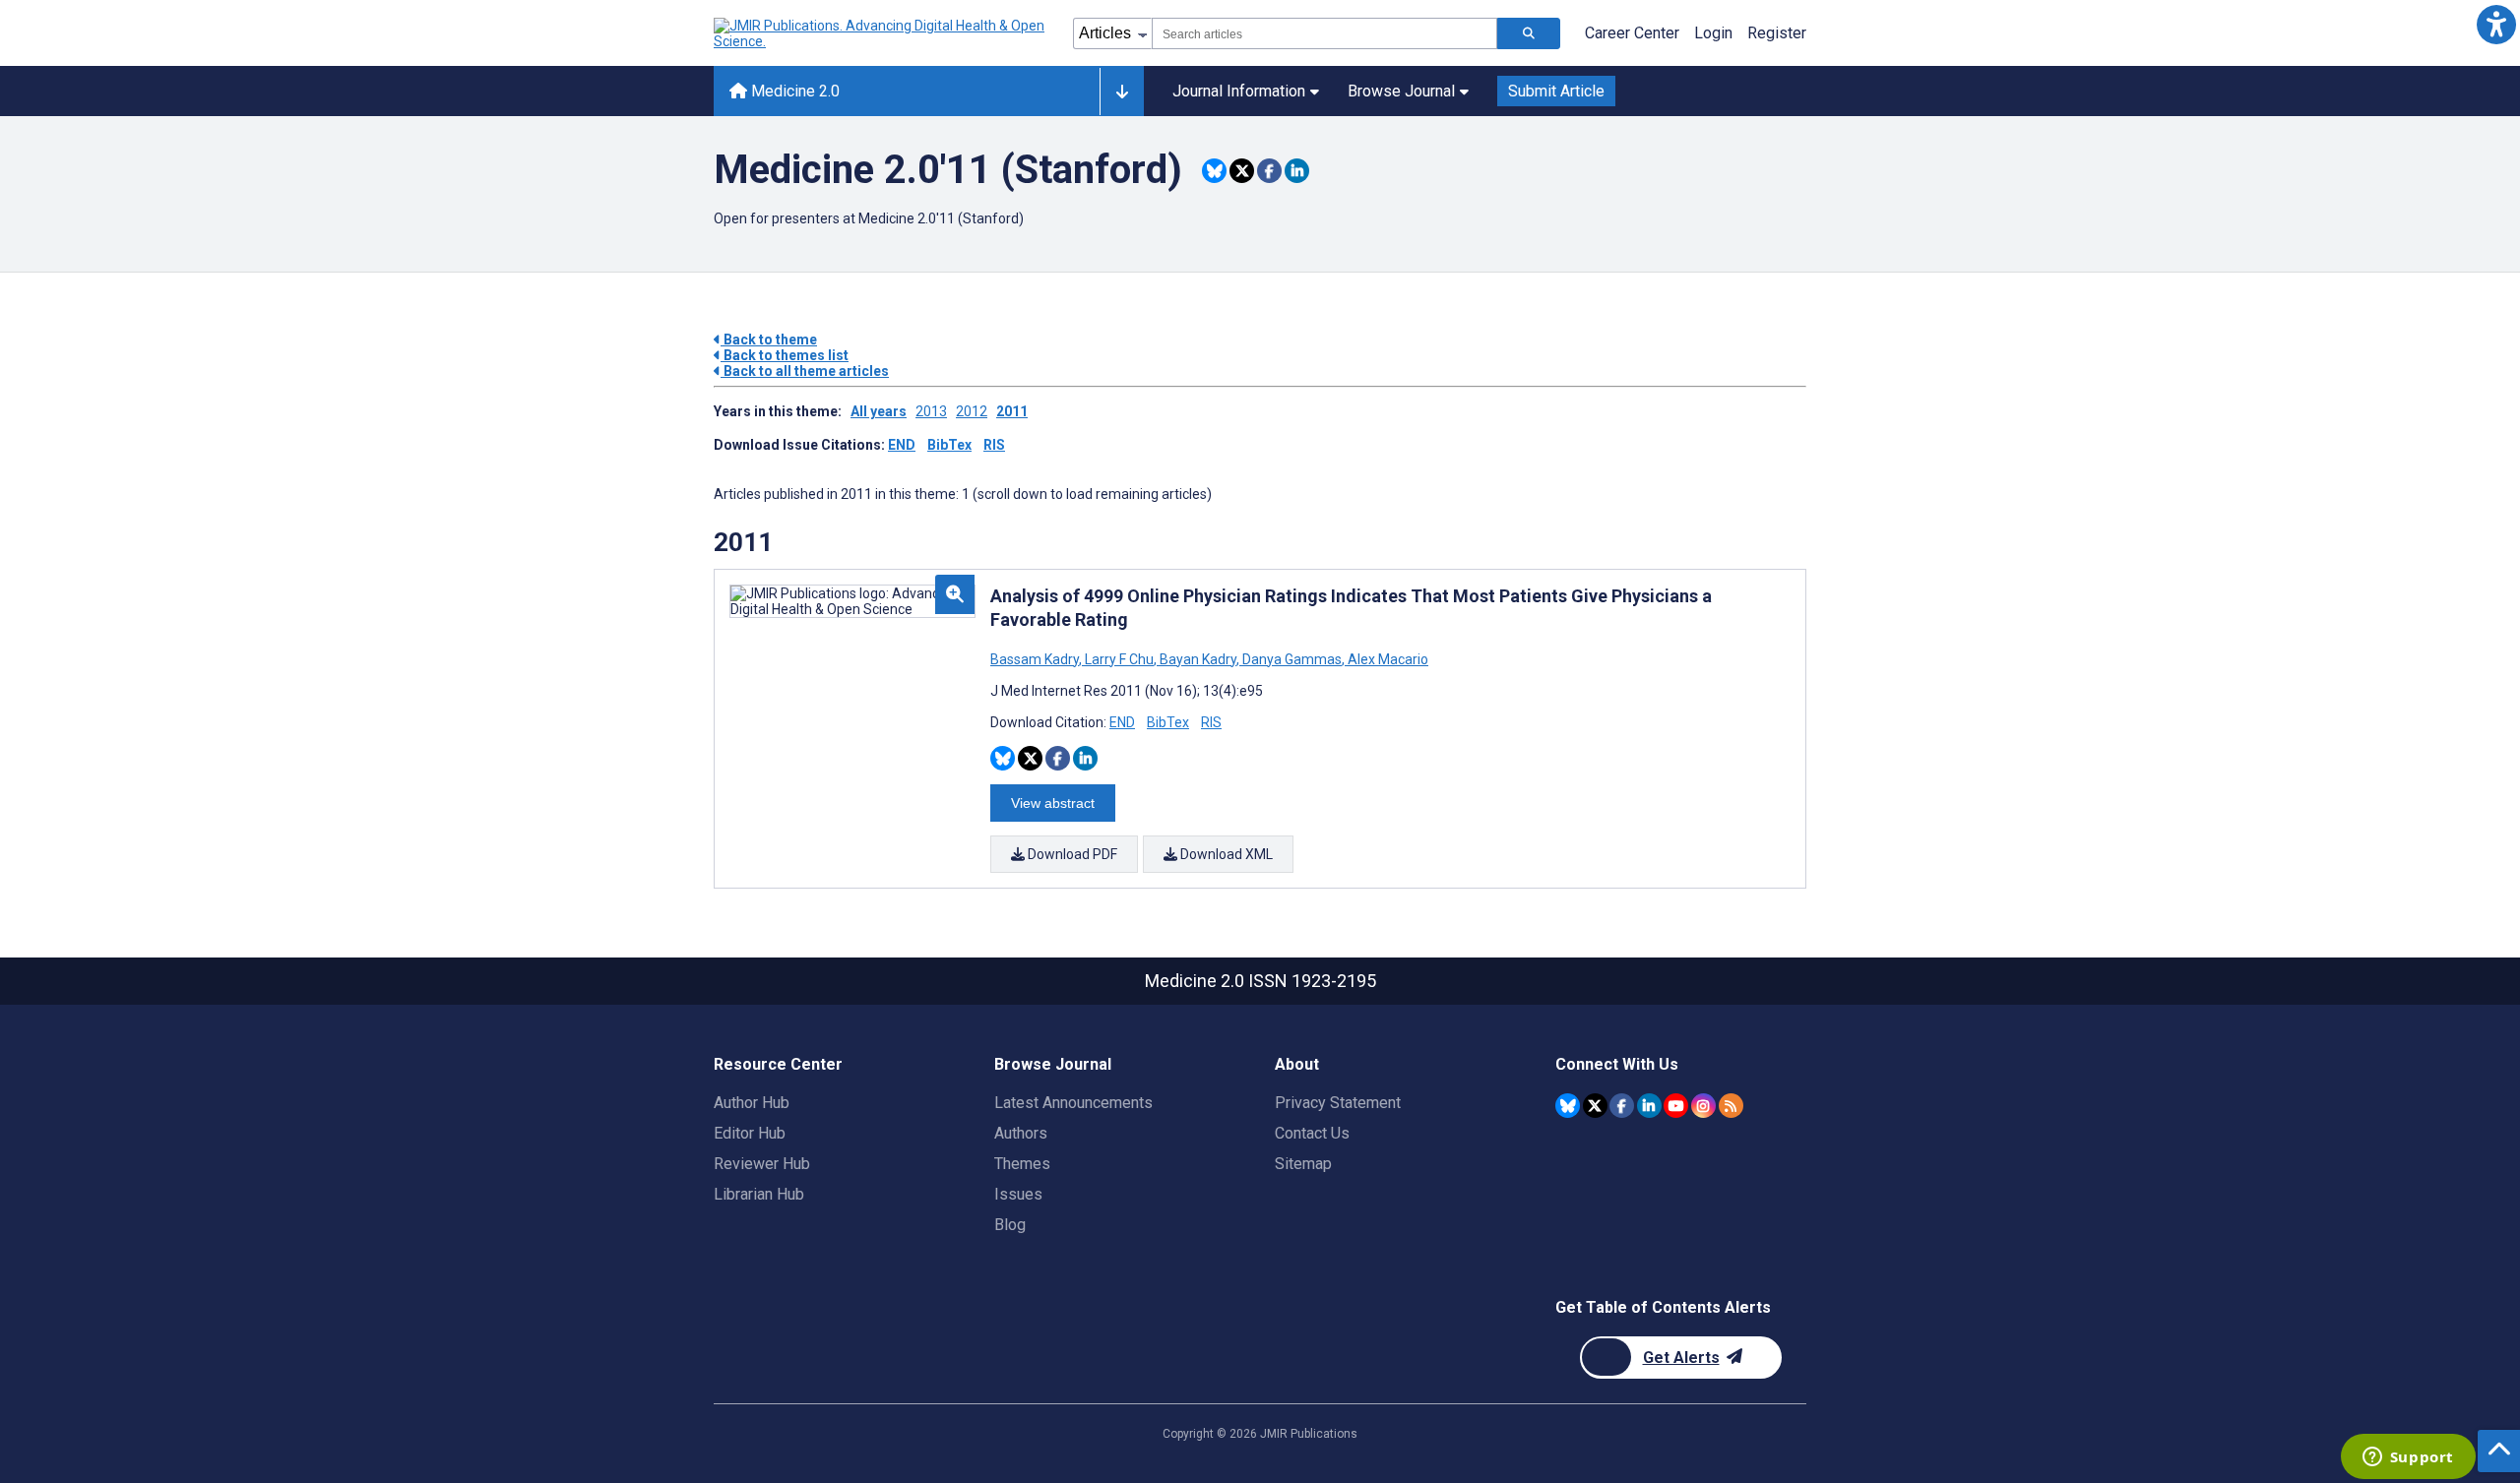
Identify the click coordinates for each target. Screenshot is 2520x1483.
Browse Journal (1401, 91)
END (902, 445)
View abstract (1053, 803)
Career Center (1632, 33)
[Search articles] (1529, 33)
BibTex (949, 445)
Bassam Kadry (1036, 659)
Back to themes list (785, 355)
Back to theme (769, 340)
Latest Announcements (1073, 1103)
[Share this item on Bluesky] (1214, 171)
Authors (1021, 1133)
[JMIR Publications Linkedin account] (1649, 1106)
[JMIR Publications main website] (881, 33)
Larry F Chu (1119, 659)
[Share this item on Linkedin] (1297, 171)
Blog (1010, 1225)
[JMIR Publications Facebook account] (1622, 1106)
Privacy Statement (1338, 1103)
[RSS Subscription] (1731, 1106)
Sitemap (1303, 1164)
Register (1777, 33)
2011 (1012, 411)
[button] (2496, 24)
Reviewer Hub (762, 1164)
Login (1713, 33)
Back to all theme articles (805, 371)
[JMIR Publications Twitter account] (1595, 1106)
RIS (994, 445)
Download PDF (1071, 854)
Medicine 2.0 (793, 91)
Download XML (1225, 854)
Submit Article (1556, 91)
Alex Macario (1386, 659)
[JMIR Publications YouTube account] (1676, 1106)
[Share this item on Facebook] (1269, 171)
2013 (931, 411)
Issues (1018, 1194)
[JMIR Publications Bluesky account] (1568, 1106)
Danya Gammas (1292, 659)
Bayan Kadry (1198, 659)
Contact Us (1312, 1133)
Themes (1022, 1164)
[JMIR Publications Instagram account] (1703, 1106)
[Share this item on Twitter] (1242, 171)
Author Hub (752, 1103)
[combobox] (1324, 33)
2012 (972, 411)
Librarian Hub (759, 1194)
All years (879, 411)
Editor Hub (750, 1133)
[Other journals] (1122, 92)
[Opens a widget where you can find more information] (2408, 1458)
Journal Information (1239, 91)
